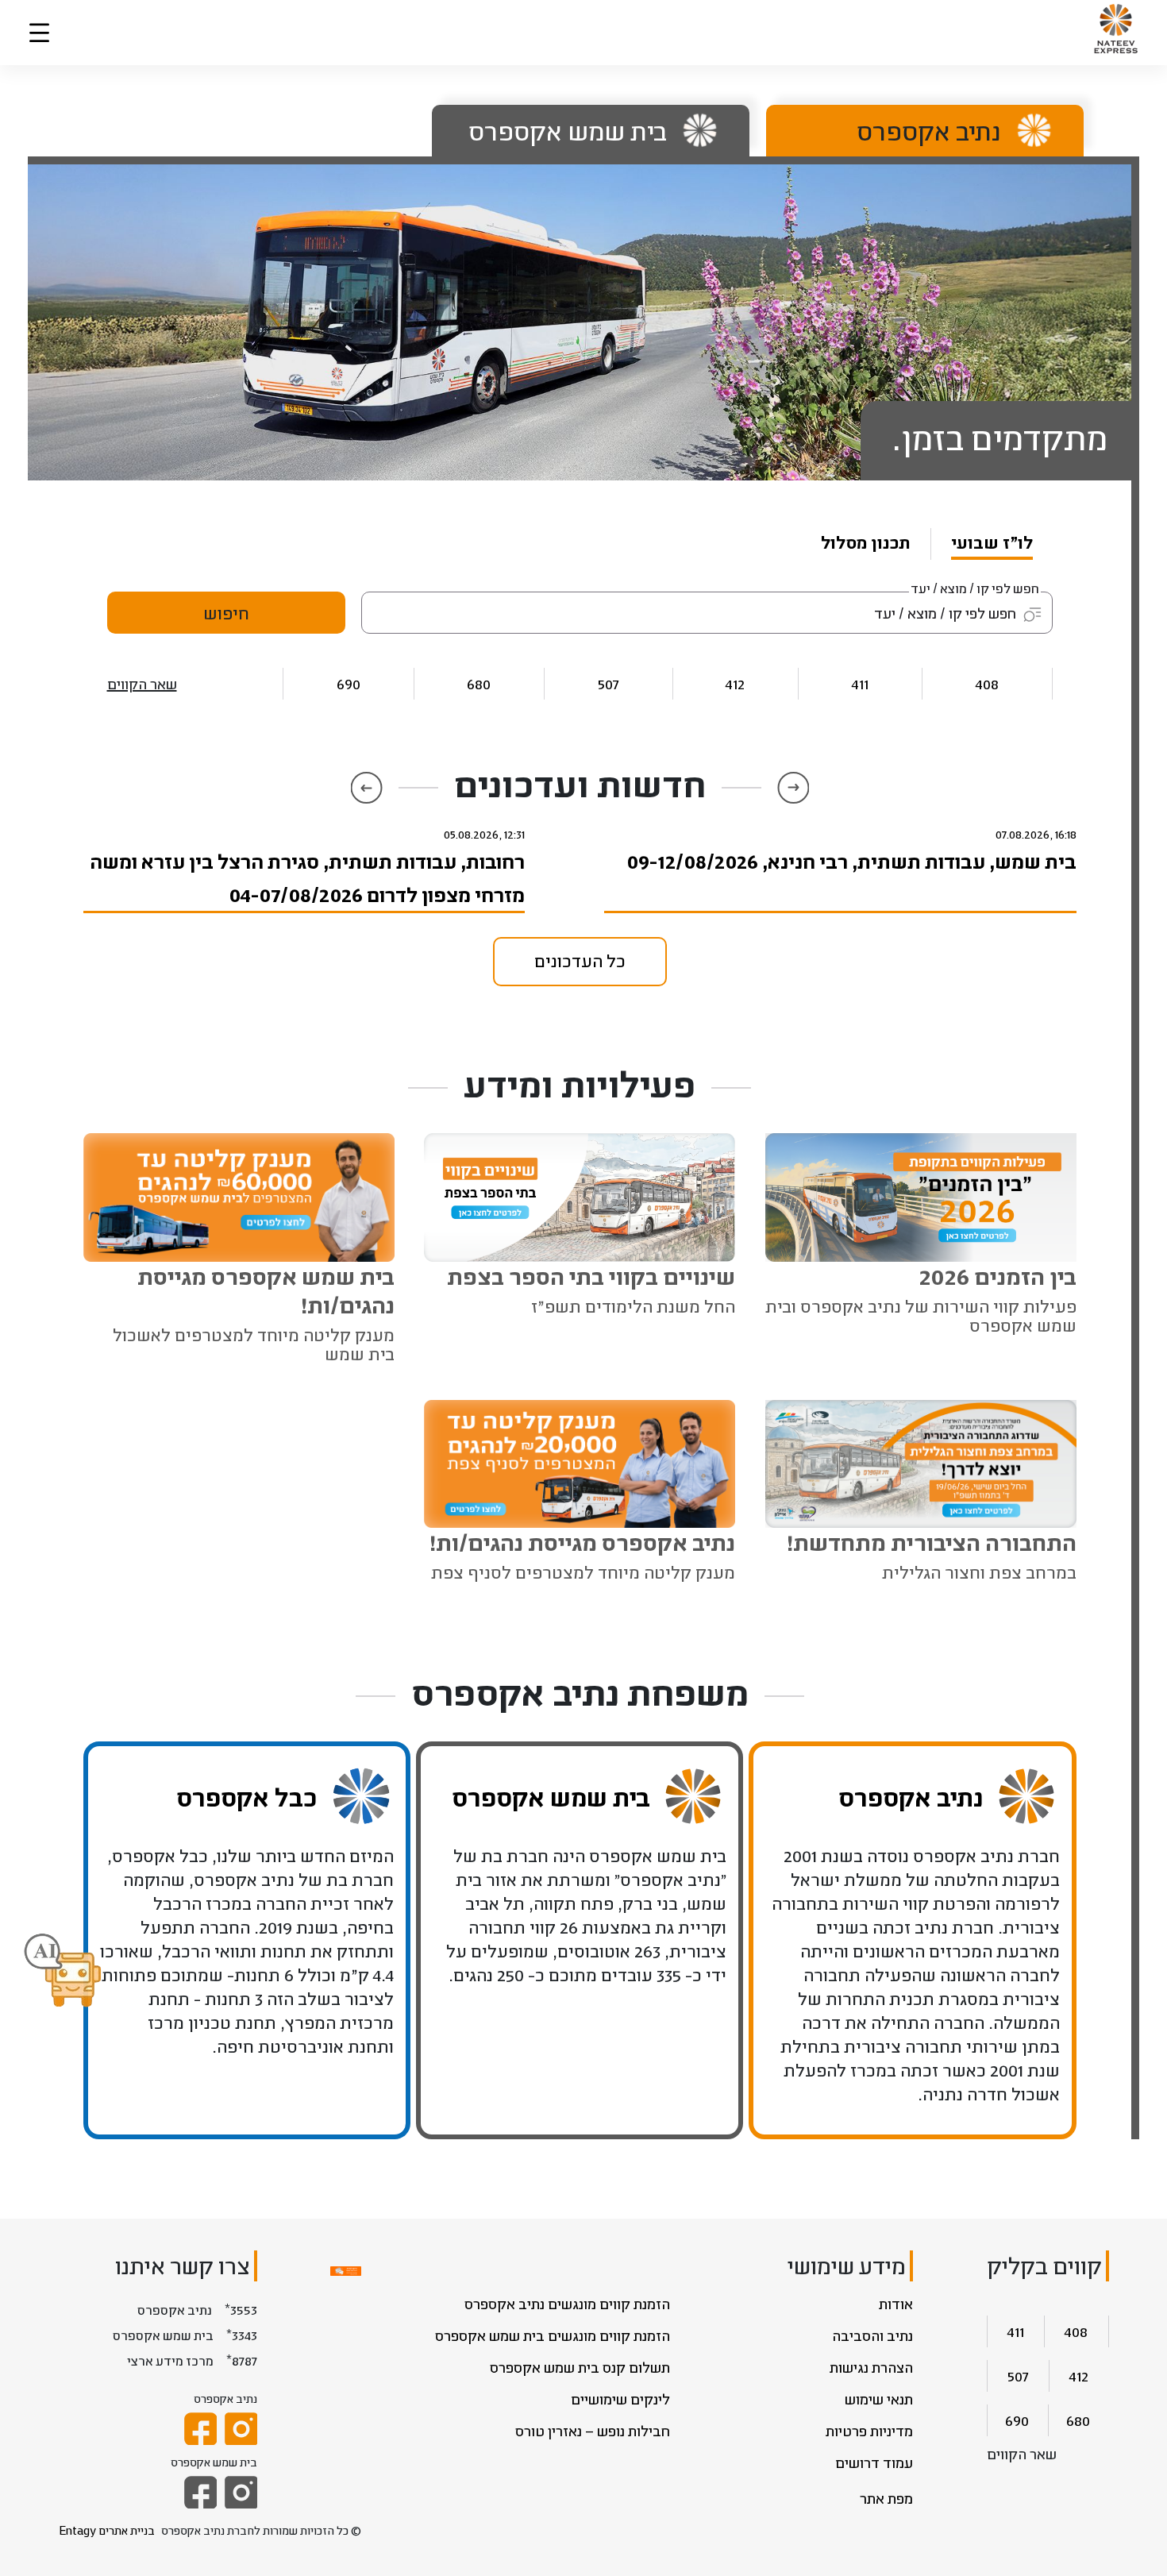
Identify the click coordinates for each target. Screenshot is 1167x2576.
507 (609, 683)
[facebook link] (200, 2429)
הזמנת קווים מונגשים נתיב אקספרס (567, 2304)
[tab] (913, 131)
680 (479, 683)
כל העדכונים (580, 960)
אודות (896, 2304)
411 (860, 683)
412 (735, 683)
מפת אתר (886, 2498)
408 (987, 683)
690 (349, 683)
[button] (63, 1972)
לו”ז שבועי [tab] (992, 542)
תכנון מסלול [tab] (866, 542)
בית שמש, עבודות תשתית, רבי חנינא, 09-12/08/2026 (851, 861)
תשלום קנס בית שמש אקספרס (580, 2367)
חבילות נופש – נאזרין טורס (593, 2431)
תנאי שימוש (879, 2399)
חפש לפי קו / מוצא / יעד (975, 588)
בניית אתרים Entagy (107, 2530)
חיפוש (226, 613)
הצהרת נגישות (871, 2367)
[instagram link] (241, 2429)
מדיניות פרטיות (869, 2431)
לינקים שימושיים (620, 2399)
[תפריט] (39, 33)
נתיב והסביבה (872, 2335)
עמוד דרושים (874, 2462)
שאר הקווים (142, 684)
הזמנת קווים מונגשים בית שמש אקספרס (553, 2335)
